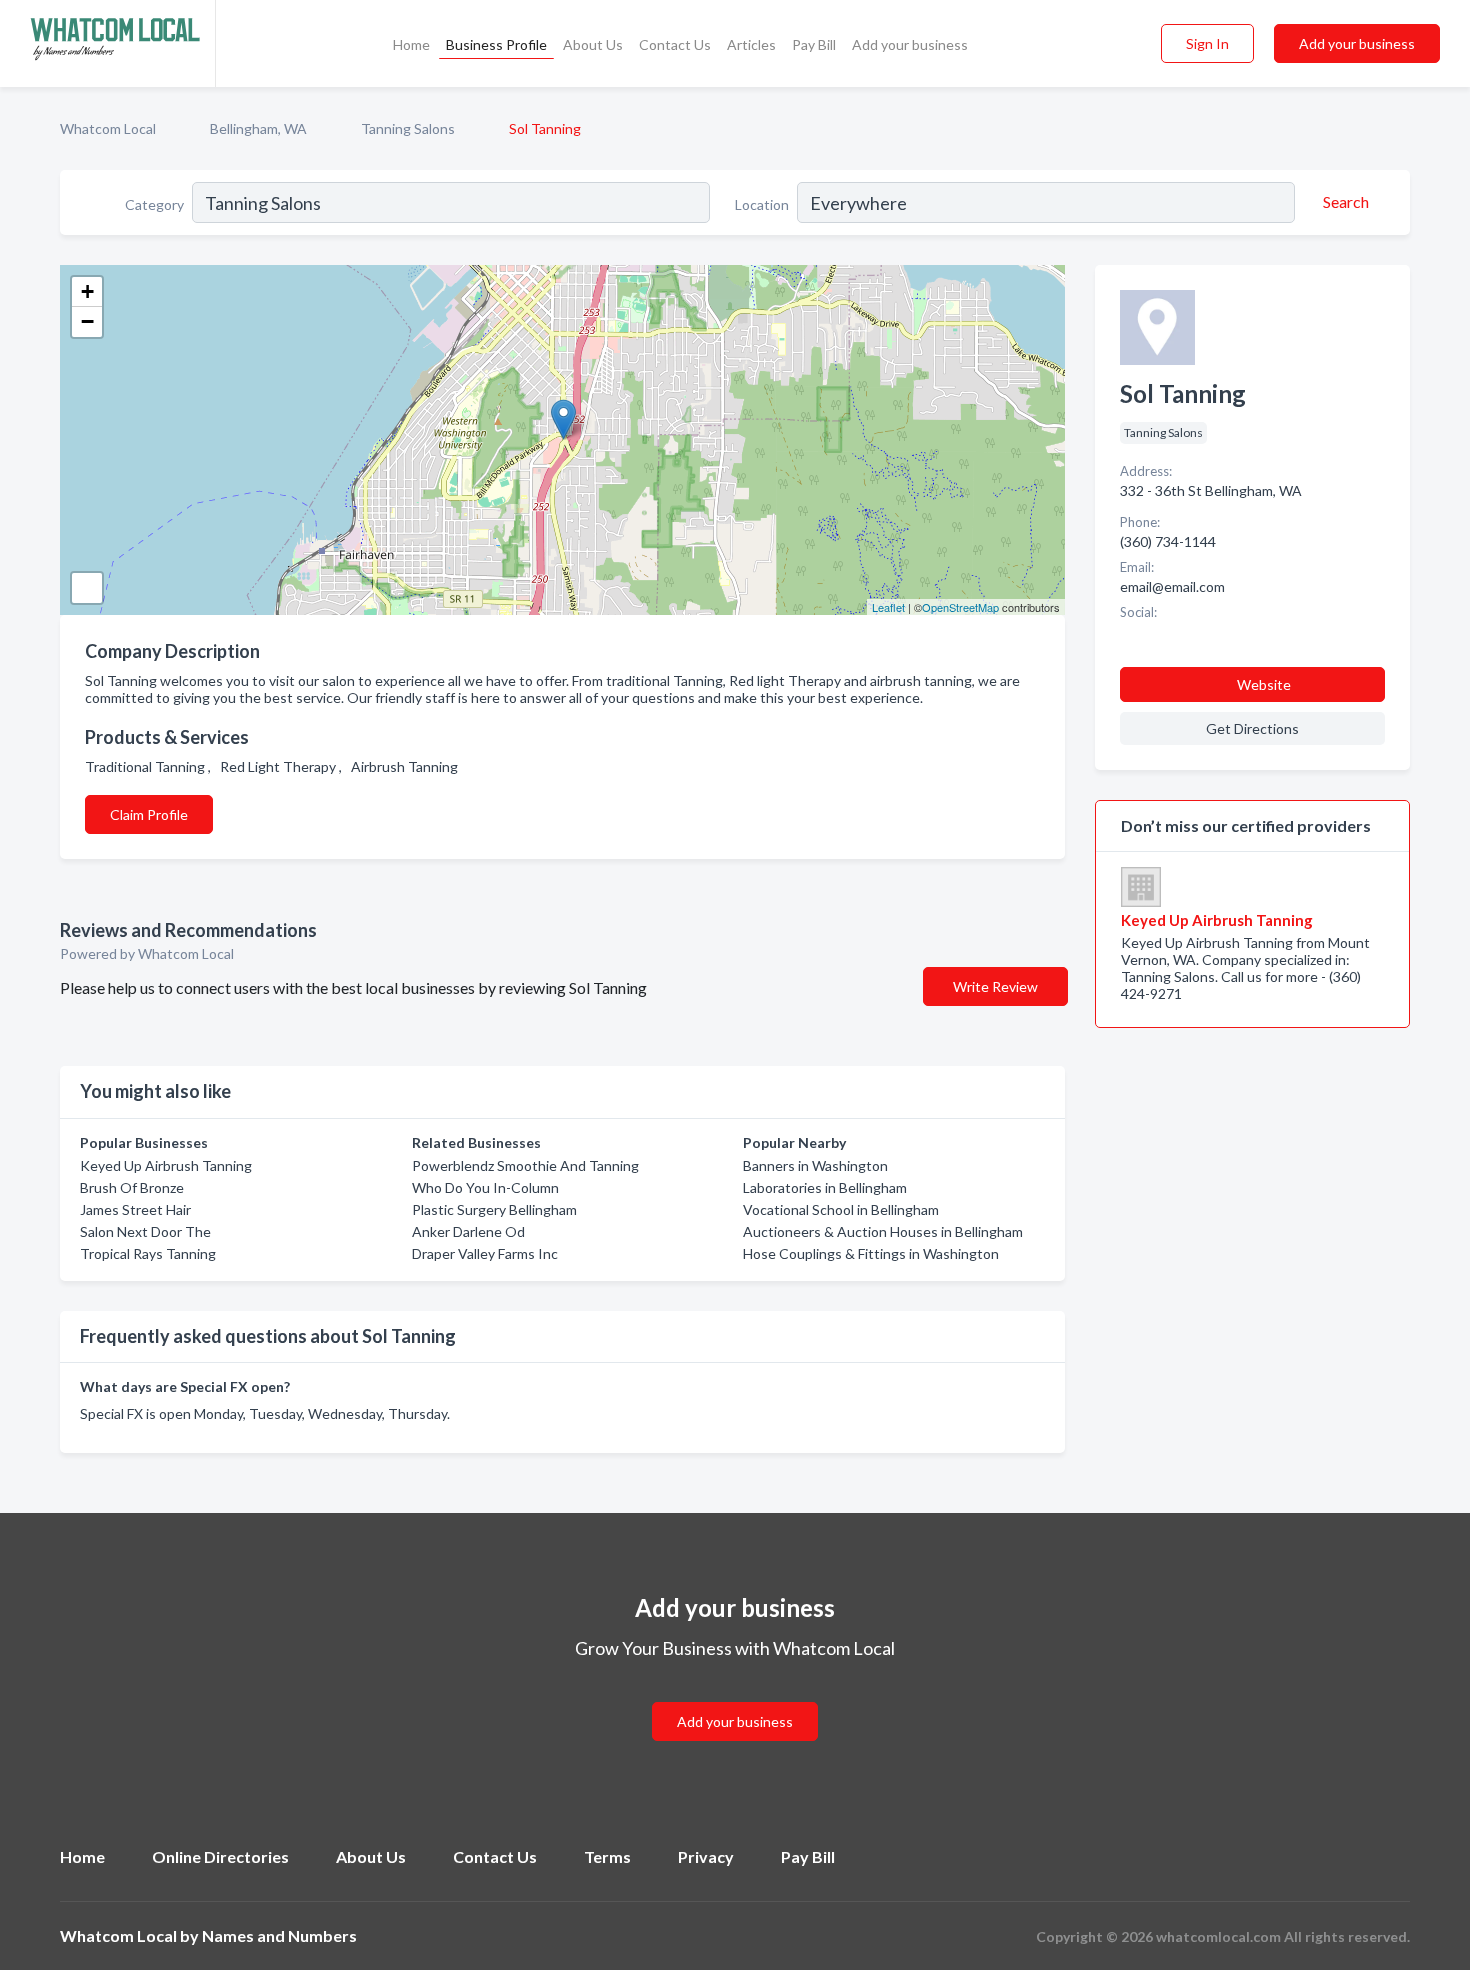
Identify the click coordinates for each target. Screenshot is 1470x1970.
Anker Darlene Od (468, 1231)
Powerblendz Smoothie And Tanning (525, 1165)
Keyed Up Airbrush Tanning (166, 1165)
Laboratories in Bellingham (825, 1187)
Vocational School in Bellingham (841, 1209)
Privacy (706, 1856)
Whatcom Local (108, 128)
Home (411, 44)
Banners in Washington (815, 1165)
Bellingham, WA (258, 128)
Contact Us (675, 44)
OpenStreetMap (960, 607)
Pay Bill (814, 44)
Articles (751, 44)
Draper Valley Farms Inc (485, 1253)
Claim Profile (149, 814)
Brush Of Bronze (132, 1187)
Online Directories (220, 1856)
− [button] (87, 321)
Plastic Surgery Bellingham (494, 1209)
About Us (593, 44)
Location (762, 204)
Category (154, 204)
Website (1264, 684)
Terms (607, 1856)
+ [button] (87, 291)
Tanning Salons (408, 128)
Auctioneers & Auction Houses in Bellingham (883, 1231)
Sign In (1207, 43)
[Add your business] (735, 1697)
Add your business (910, 44)
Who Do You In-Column (485, 1187)
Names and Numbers (279, 1935)
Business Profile (496, 44)
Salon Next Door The (145, 1231)
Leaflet (888, 607)
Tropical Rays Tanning (148, 1253)
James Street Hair (135, 1209)
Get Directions (1252, 728)
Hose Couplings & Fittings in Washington (871, 1253)
